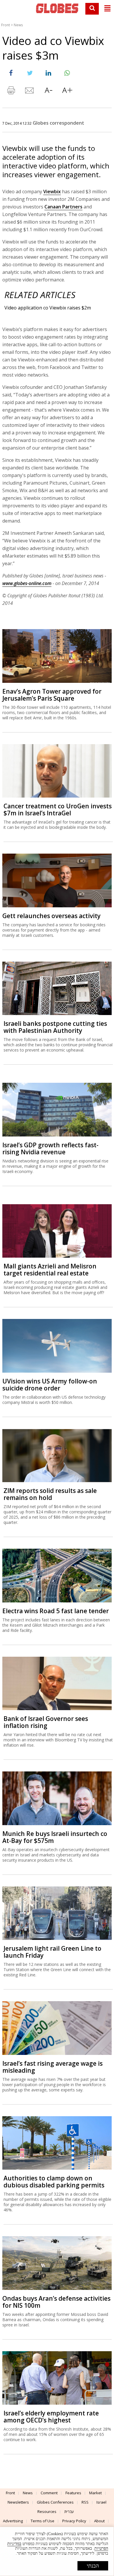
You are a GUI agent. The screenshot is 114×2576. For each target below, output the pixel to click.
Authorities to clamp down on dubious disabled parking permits (54, 2182)
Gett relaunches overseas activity (51, 916)
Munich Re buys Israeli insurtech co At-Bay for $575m (55, 1837)
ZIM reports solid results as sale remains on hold (50, 1494)
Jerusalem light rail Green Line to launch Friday (52, 1952)
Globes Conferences (55, 2502)
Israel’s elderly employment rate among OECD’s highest (51, 2417)
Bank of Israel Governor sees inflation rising (46, 1722)
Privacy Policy (74, 2521)
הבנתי (93, 2566)
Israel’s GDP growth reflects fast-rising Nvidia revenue (50, 1148)
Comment (49, 2493)
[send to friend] (30, 92)
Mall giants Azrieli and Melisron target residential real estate (50, 1270)
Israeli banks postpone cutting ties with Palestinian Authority (55, 1027)
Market (95, 2493)
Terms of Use (43, 2521)
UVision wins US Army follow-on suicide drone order (50, 1385)
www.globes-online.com (27, 583)
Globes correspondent (58, 123)
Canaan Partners (63, 207)
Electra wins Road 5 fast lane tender (56, 1611)
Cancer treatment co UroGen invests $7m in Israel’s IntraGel (58, 810)
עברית (69, 2511)
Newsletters (18, 2502)
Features (73, 2493)
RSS (85, 2502)
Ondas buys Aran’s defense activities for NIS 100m (56, 2302)
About (99, 2521)
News (18, 25)
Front (6, 25)
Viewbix (52, 192)
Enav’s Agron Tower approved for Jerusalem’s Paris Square (52, 695)
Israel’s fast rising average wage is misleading (52, 2067)
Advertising (13, 2521)
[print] (11, 92)
